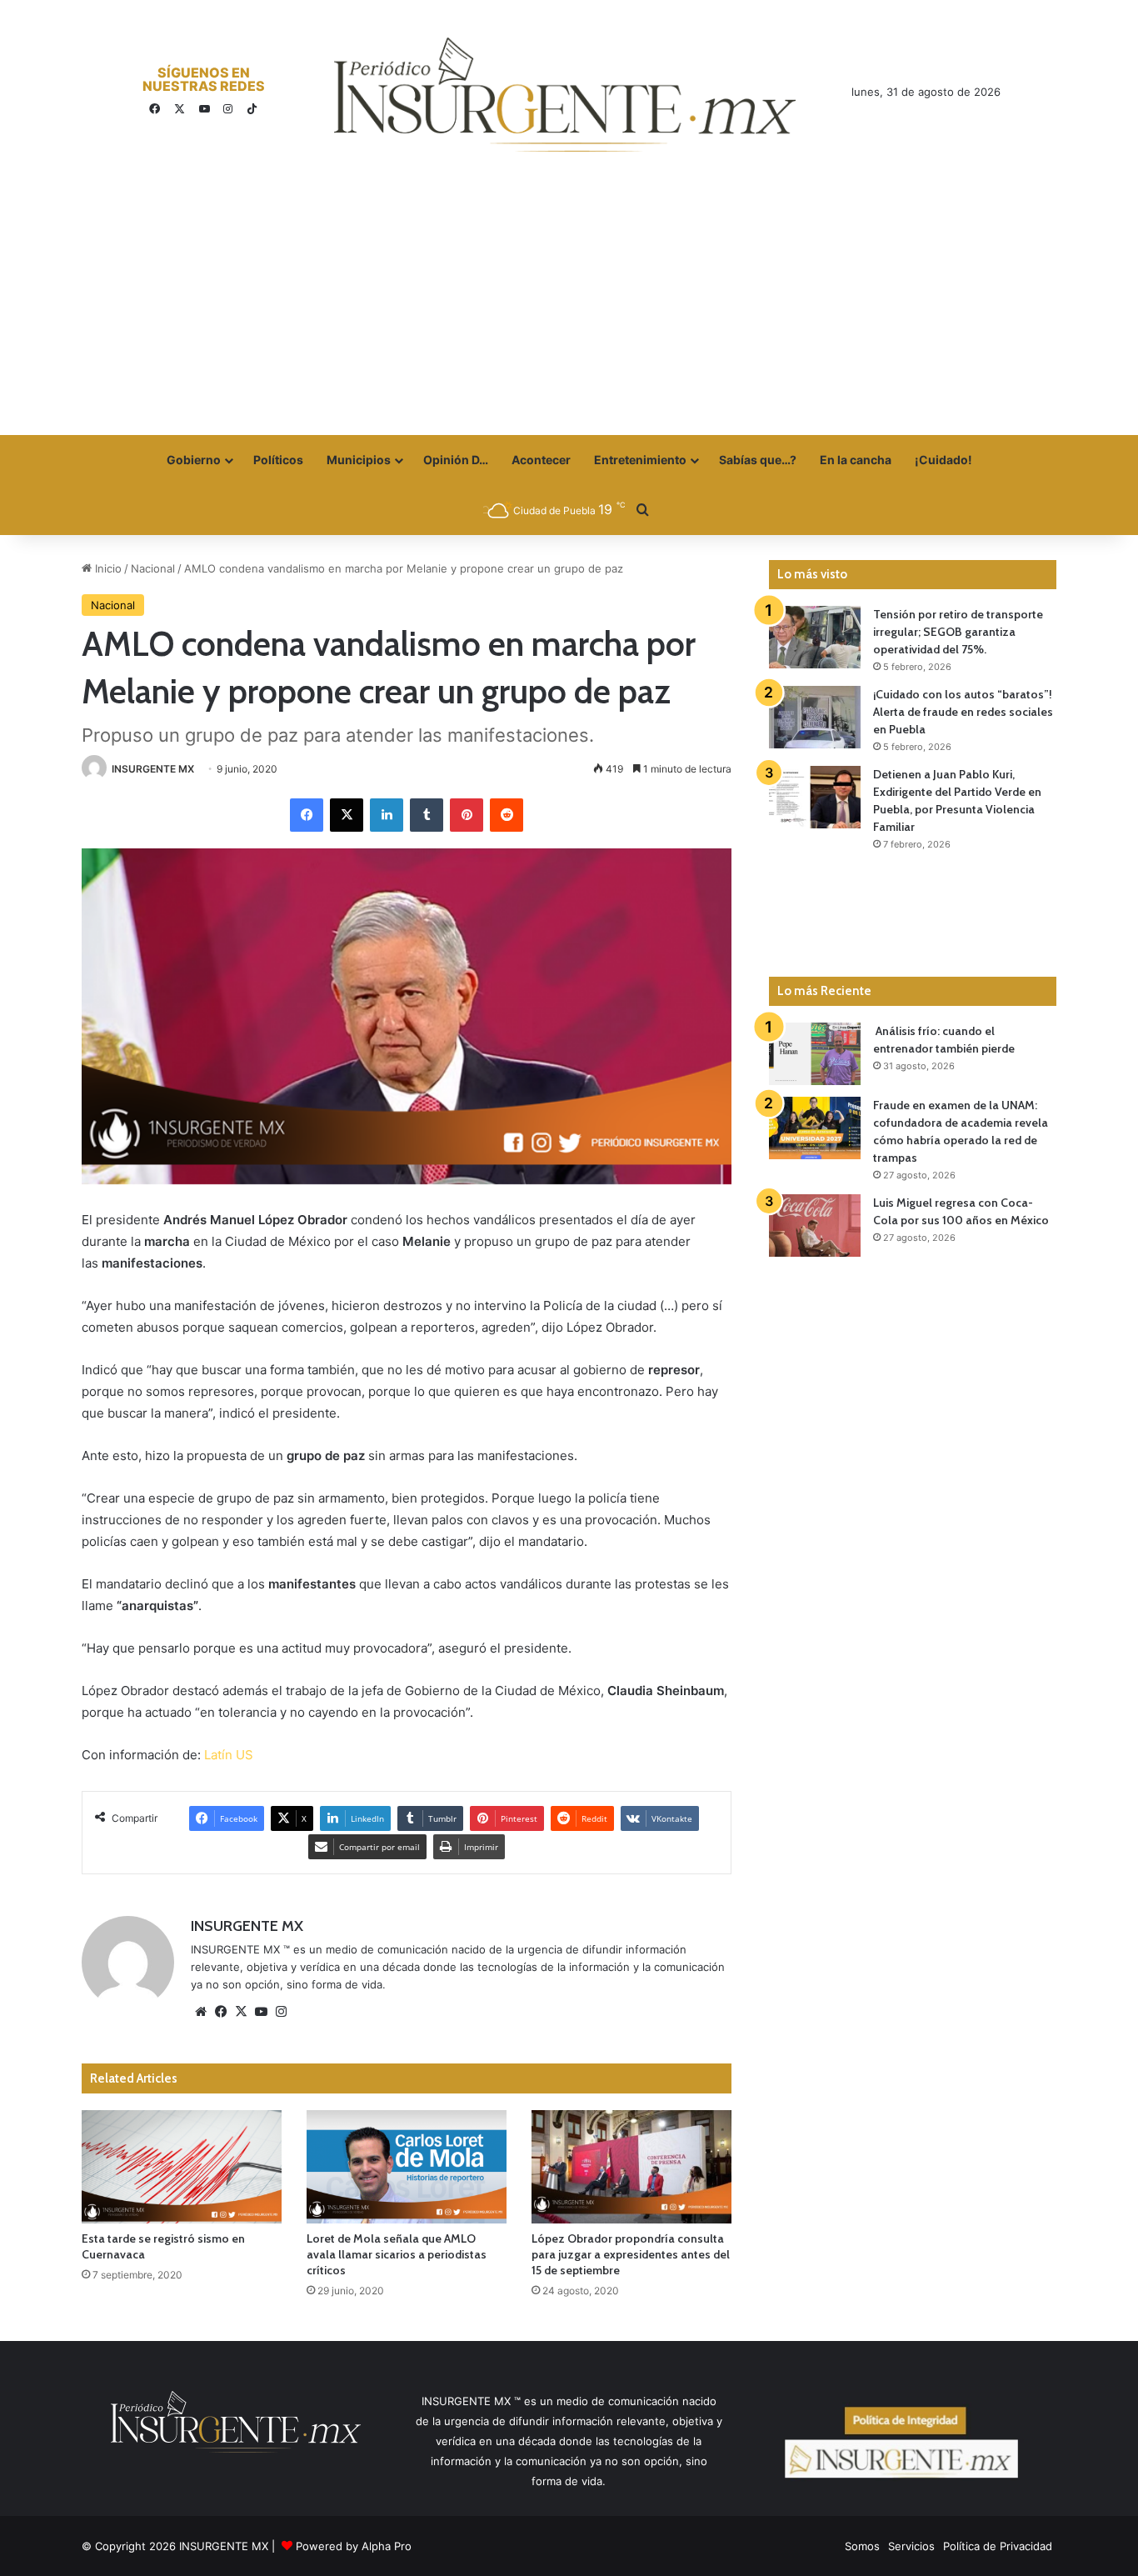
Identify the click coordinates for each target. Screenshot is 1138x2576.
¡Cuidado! (943, 460)
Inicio (107, 568)
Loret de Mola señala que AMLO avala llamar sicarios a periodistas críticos (397, 2254)
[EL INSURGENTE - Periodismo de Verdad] (565, 95)
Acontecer (541, 460)
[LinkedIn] (387, 815)
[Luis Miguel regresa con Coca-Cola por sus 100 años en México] (815, 1225)
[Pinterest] (467, 815)
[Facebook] (307, 815)
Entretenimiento (640, 460)
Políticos (278, 460)
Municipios (359, 460)
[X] (347, 815)
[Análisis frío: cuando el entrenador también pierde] (815, 1054)
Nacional (153, 568)
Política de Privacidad (998, 2546)
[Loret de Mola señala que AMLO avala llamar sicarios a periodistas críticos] (407, 2166)
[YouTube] (261, 2012)
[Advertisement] (569, 310)
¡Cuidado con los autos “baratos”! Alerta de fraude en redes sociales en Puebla (963, 712)
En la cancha (856, 460)
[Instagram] (281, 2012)
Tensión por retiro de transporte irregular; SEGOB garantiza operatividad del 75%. (958, 632)
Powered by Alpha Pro (354, 2546)
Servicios (911, 2546)
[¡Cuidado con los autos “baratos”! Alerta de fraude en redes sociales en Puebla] (815, 717)
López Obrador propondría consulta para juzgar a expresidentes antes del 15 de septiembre (631, 2254)
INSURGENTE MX (153, 769)
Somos (862, 2546)
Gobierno (194, 460)
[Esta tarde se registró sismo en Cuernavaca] (182, 2166)
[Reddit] (507, 815)
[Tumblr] (427, 815)
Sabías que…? (758, 460)
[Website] (201, 2012)
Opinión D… (456, 460)
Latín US (229, 1755)
